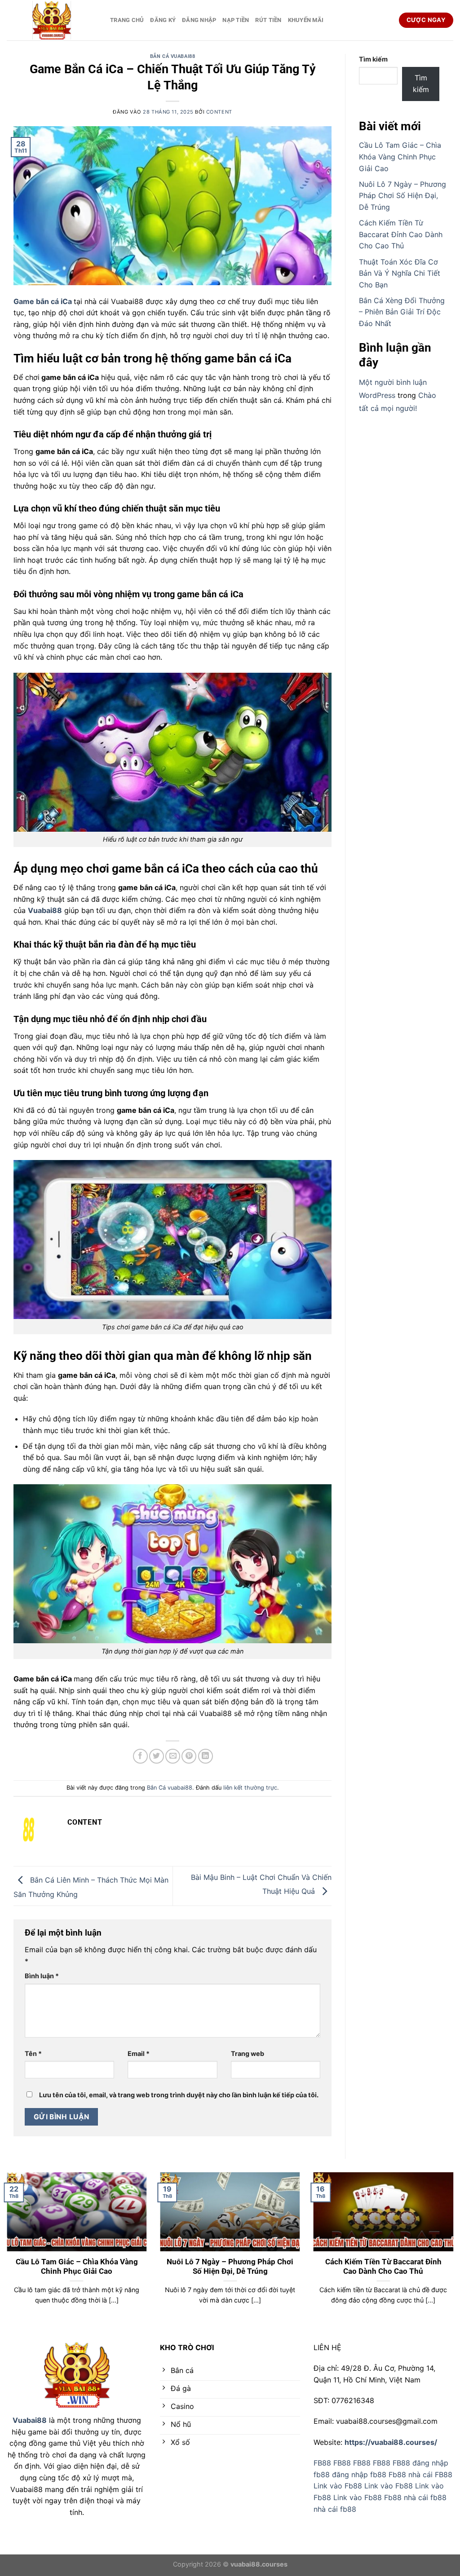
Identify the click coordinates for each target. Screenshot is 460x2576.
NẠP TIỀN (236, 20)
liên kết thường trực (250, 1788)
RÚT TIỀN (268, 20)
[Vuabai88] (52, 20)
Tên (33, 2053)
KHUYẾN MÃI (306, 20)
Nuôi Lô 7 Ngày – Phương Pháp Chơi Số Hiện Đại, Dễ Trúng (402, 196)
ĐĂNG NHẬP (199, 20)
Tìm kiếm (373, 59)
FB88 (322, 2463)
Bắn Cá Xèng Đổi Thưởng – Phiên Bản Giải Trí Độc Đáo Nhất (402, 312)
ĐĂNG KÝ (163, 20)
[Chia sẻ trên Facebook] (140, 1756)
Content (219, 112)
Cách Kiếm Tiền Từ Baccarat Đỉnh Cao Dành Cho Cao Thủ (401, 234)
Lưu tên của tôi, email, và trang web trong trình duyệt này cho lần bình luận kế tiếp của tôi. (179, 2095)
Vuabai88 (30, 2420)
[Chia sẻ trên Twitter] (157, 1756)
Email (139, 2053)
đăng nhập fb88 (359, 2475)
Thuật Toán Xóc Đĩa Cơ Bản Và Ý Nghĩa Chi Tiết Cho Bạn (400, 273)
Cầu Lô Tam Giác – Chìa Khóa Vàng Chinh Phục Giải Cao (400, 157)
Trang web (248, 2053)
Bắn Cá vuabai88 (172, 56)
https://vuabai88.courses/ (391, 2442)
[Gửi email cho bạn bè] (173, 1756)
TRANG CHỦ (127, 20)
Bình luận (42, 1976)
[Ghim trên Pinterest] (189, 1756)
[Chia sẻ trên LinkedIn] (206, 1756)
